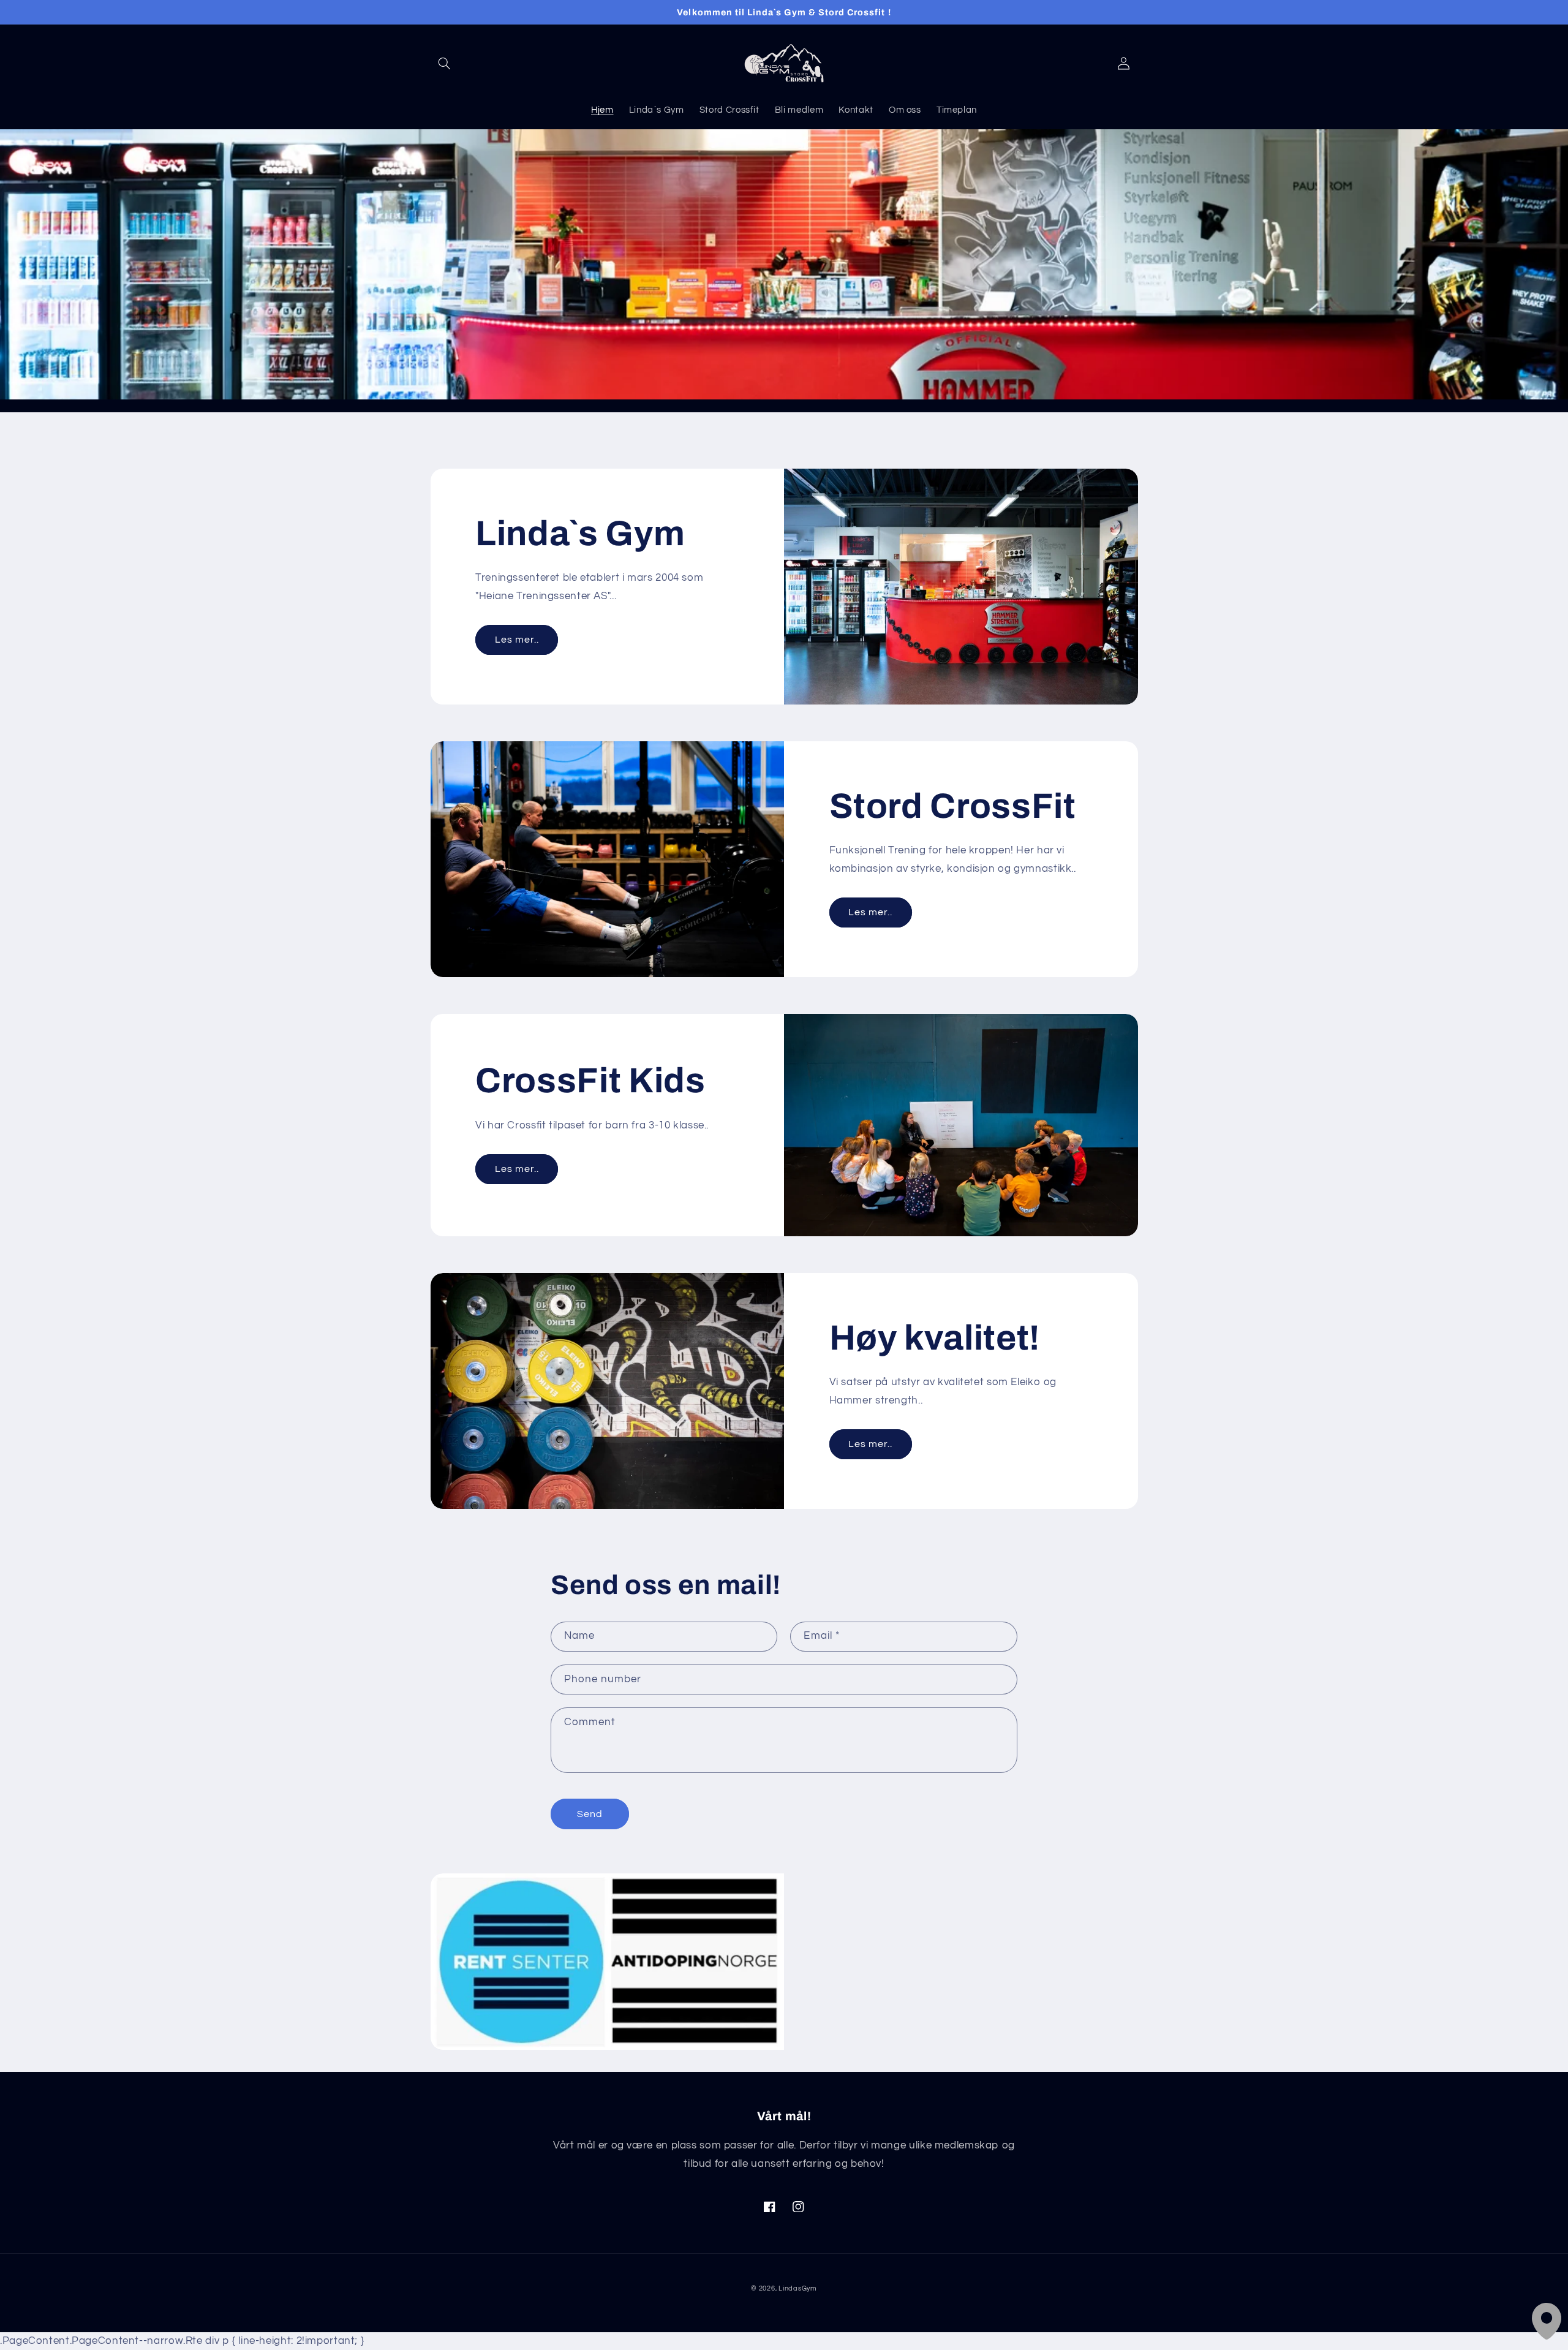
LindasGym (798, 2288)
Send (590, 1814)
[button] (445, 64)
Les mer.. (517, 640)
